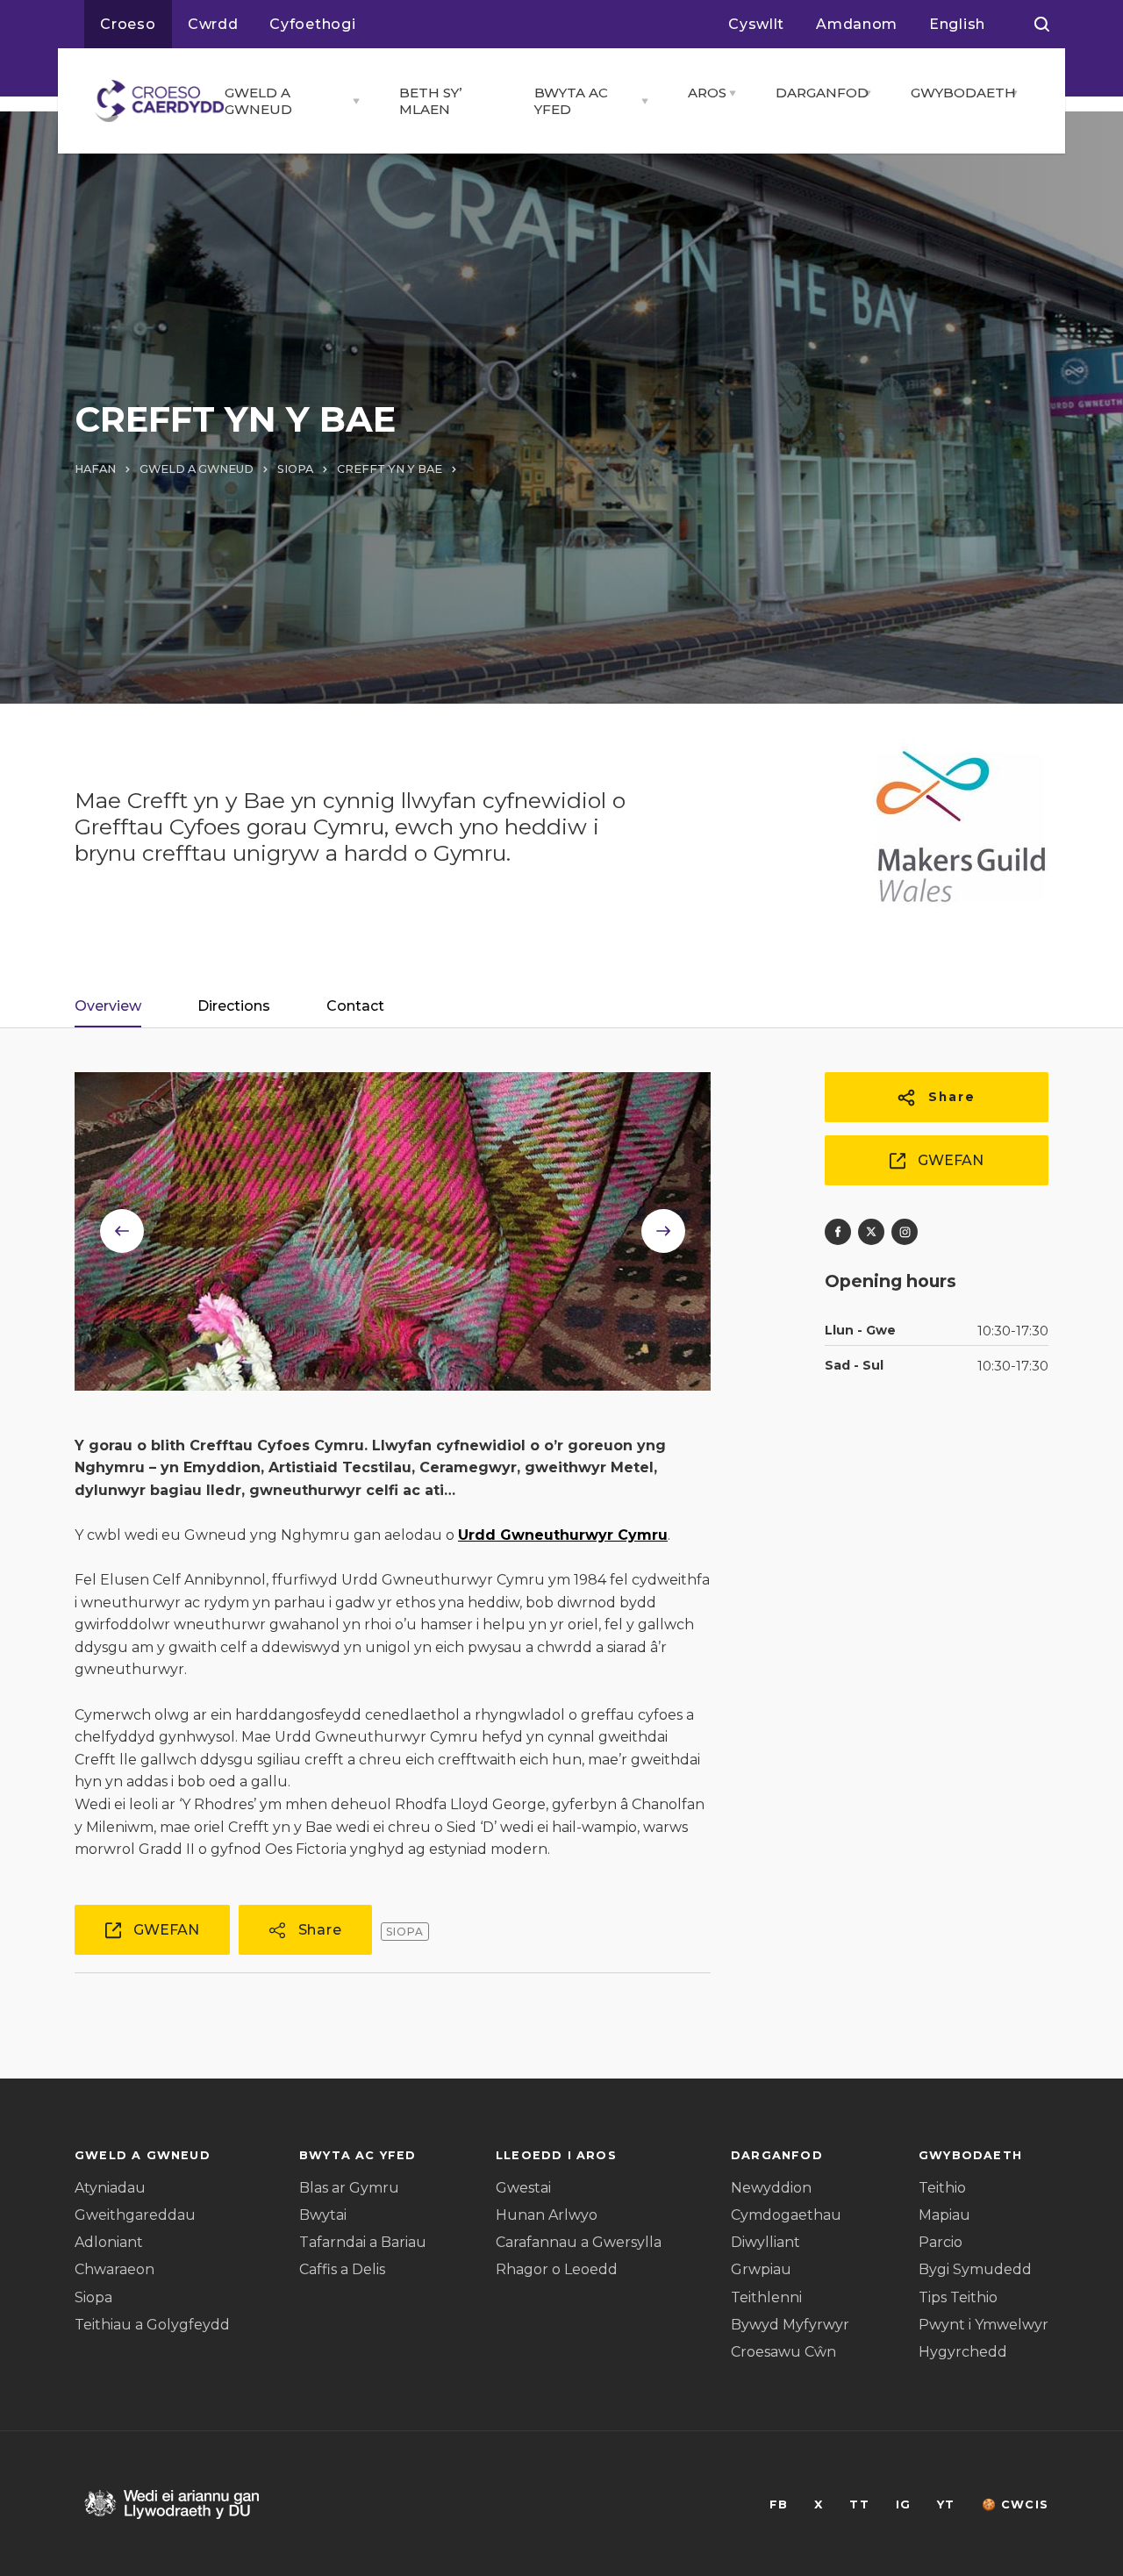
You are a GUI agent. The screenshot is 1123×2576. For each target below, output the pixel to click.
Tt (859, 2504)
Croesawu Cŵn (783, 2352)
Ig (903, 2504)
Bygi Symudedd (975, 2269)
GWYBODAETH (956, 93)
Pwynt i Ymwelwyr (984, 2325)
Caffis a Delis (342, 2269)
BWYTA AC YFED (571, 101)
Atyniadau (110, 2188)
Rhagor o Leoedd (557, 2269)
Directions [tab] (234, 1006)
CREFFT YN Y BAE (390, 469)
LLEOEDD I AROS (556, 2155)
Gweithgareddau (135, 2215)
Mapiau (944, 2215)
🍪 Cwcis (1015, 2504)
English (957, 24)
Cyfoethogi (312, 24)
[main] (561, 1288)
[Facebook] (838, 1232)
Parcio (941, 2242)
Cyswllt (756, 24)
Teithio (942, 2188)
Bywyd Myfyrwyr (790, 2325)
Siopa (93, 2297)
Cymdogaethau (786, 2215)
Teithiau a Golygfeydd (152, 2325)
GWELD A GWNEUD (258, 101)
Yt (946, 2504)
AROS (704, 93)
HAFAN (95, 469)
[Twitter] (871, 1232)
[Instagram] (905, 1232)
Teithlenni (766, 2297)
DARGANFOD (815, 93)
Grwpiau (761, 2269)
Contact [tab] (355, 1006)
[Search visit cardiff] (1042, 25)
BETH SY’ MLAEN (430, 101)
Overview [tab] (108, 1006)
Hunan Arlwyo (547, 2215)
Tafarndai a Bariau (363, 2242)
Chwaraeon (114, 2269)
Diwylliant (765, 2242)
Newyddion (771, 2188)
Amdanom (857, 24)
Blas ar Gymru (349, 2188)
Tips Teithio (958, 2297)
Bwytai (323, 2215)
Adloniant (109, 2242)
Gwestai (523, 2188)
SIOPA (295, 469)
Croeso (128, 24)
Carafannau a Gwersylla (579, 2242)
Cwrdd (213, 24)
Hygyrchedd (963, 2352)
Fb (779, 2504)
